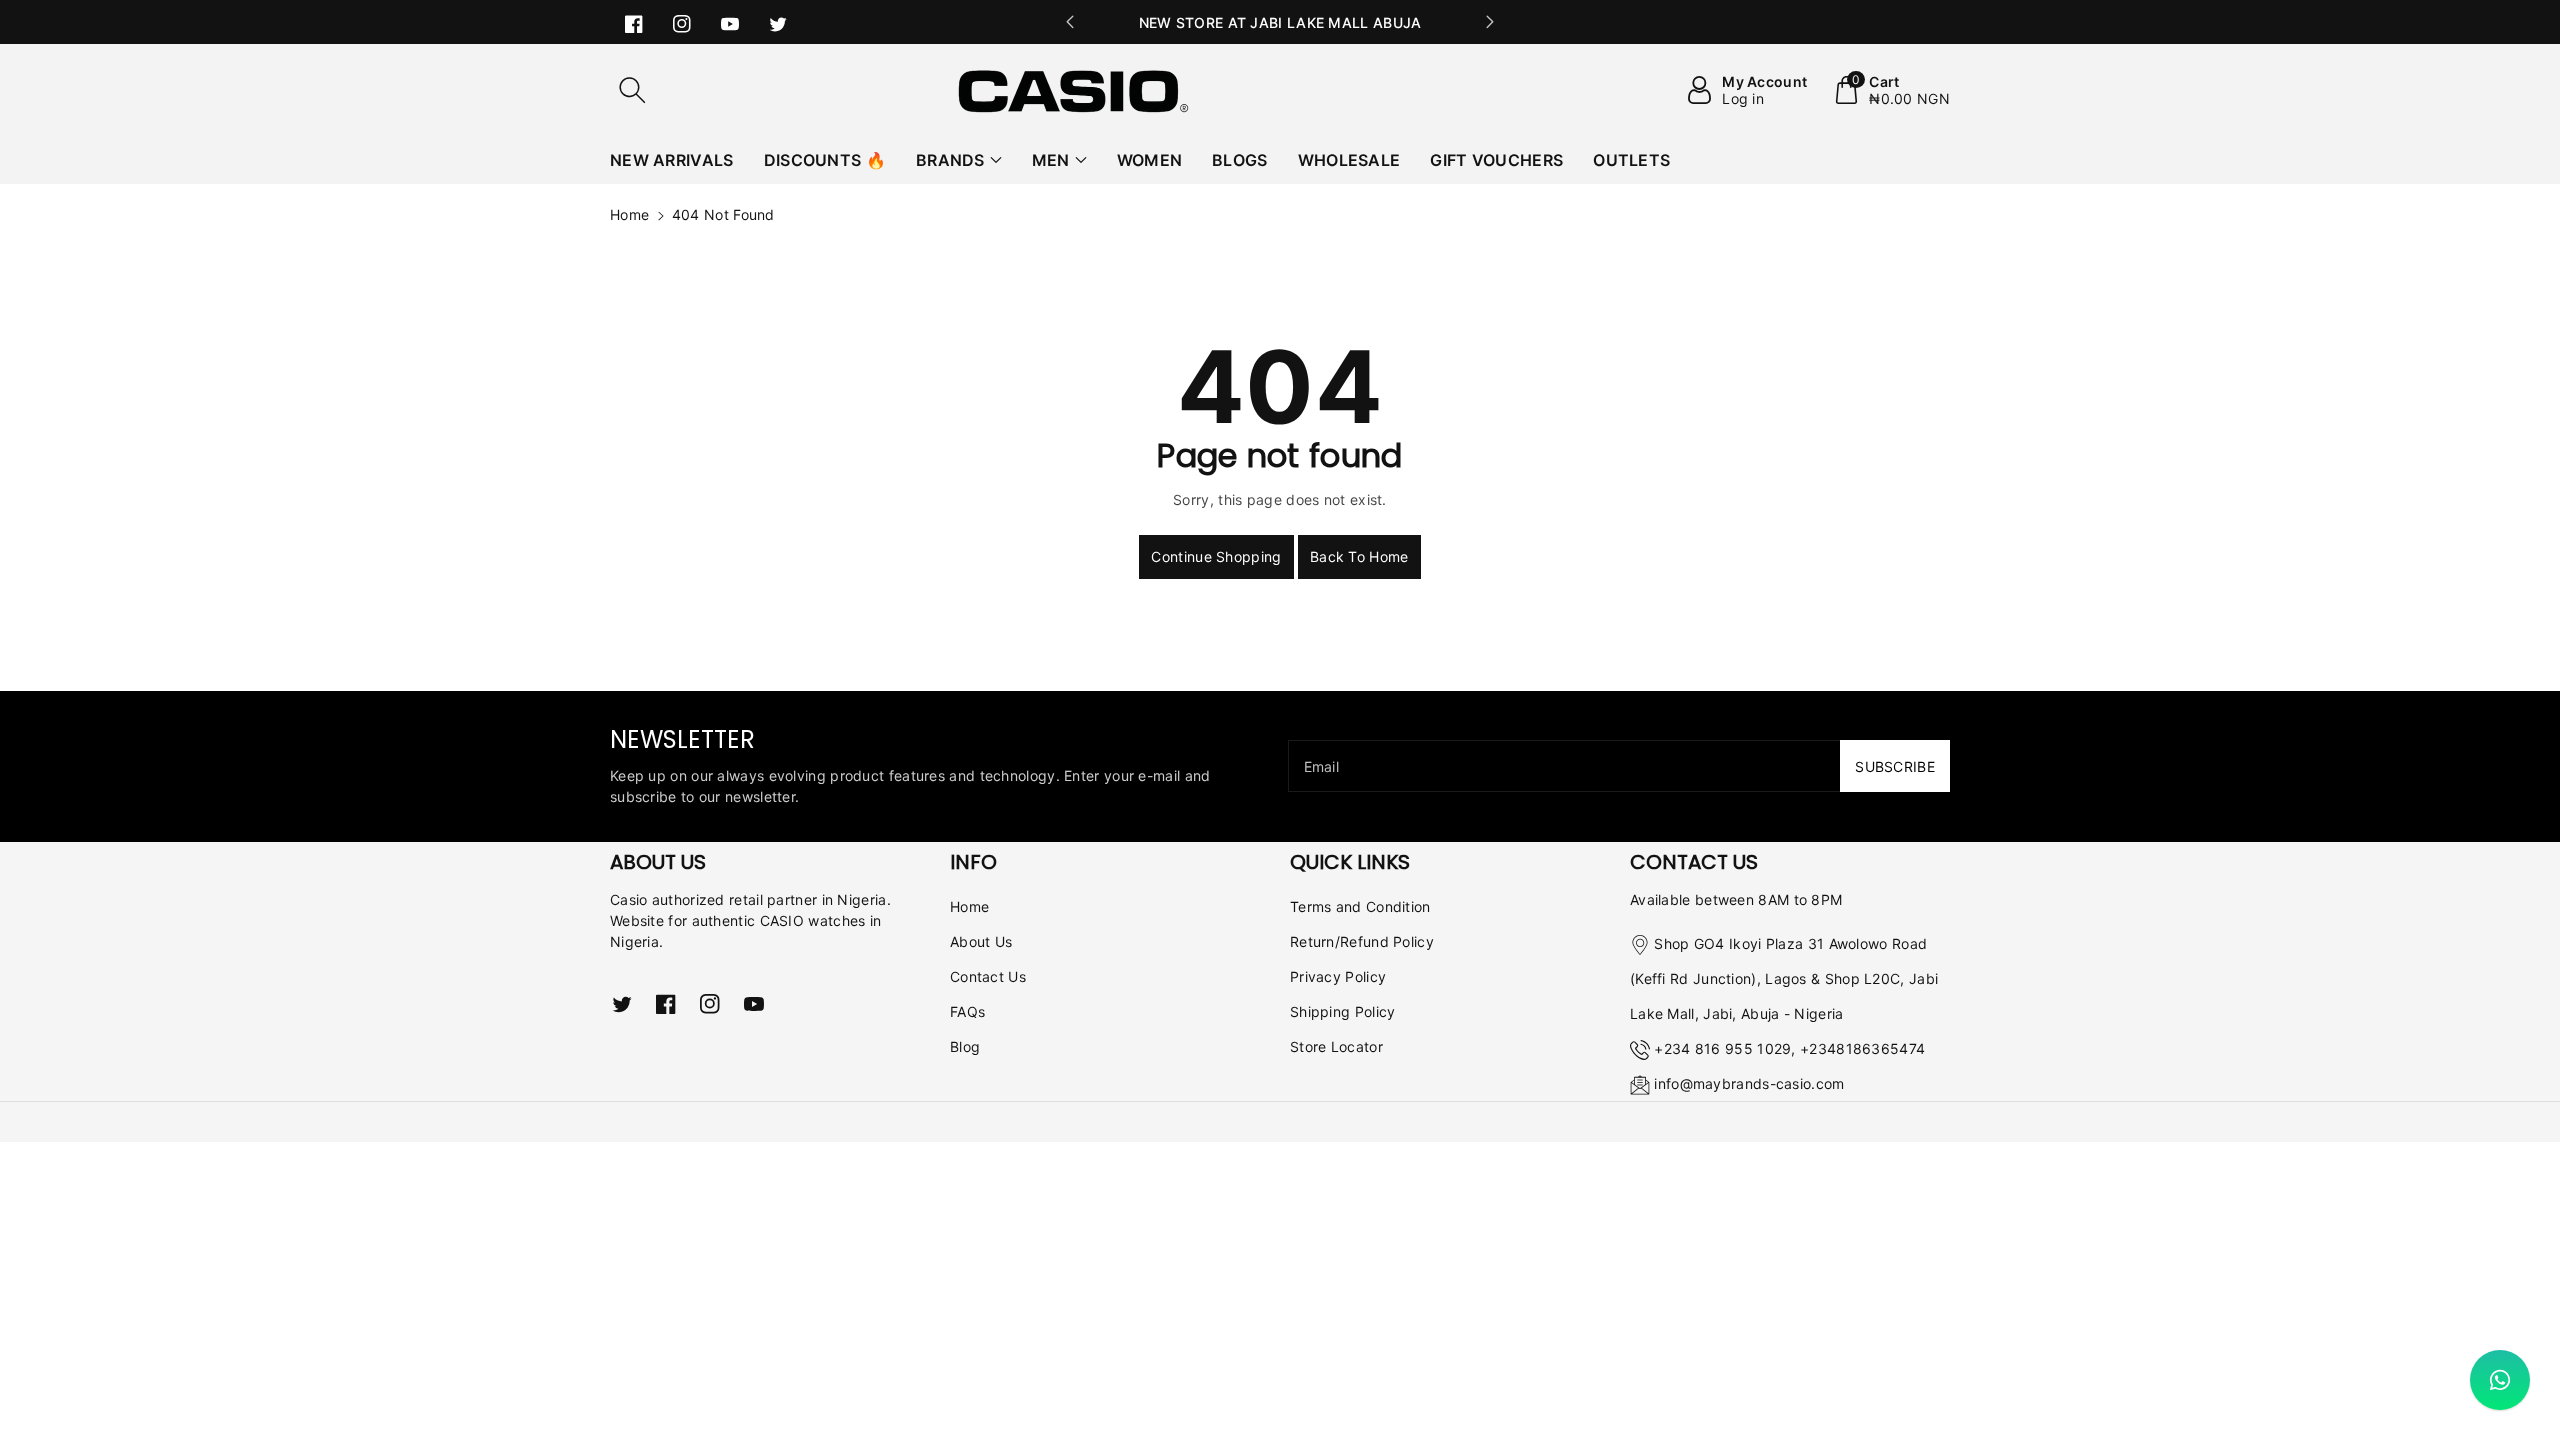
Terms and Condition (1360, 906)
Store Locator (1336, 1046)
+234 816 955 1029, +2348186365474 (1789, 1048)
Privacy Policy (1338, 976)
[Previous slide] (1070, 22)
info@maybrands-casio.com (1749, 1083)
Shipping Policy (1343, 1011)
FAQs (967, 1011)
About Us (981, 941)
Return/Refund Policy (1362, 941)
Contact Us (988, 976)
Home (629, 214)
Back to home (1359, 556)
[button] (632, 90)
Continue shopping (1216, 556)
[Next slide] (1490, 22)
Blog (965, 1046)
